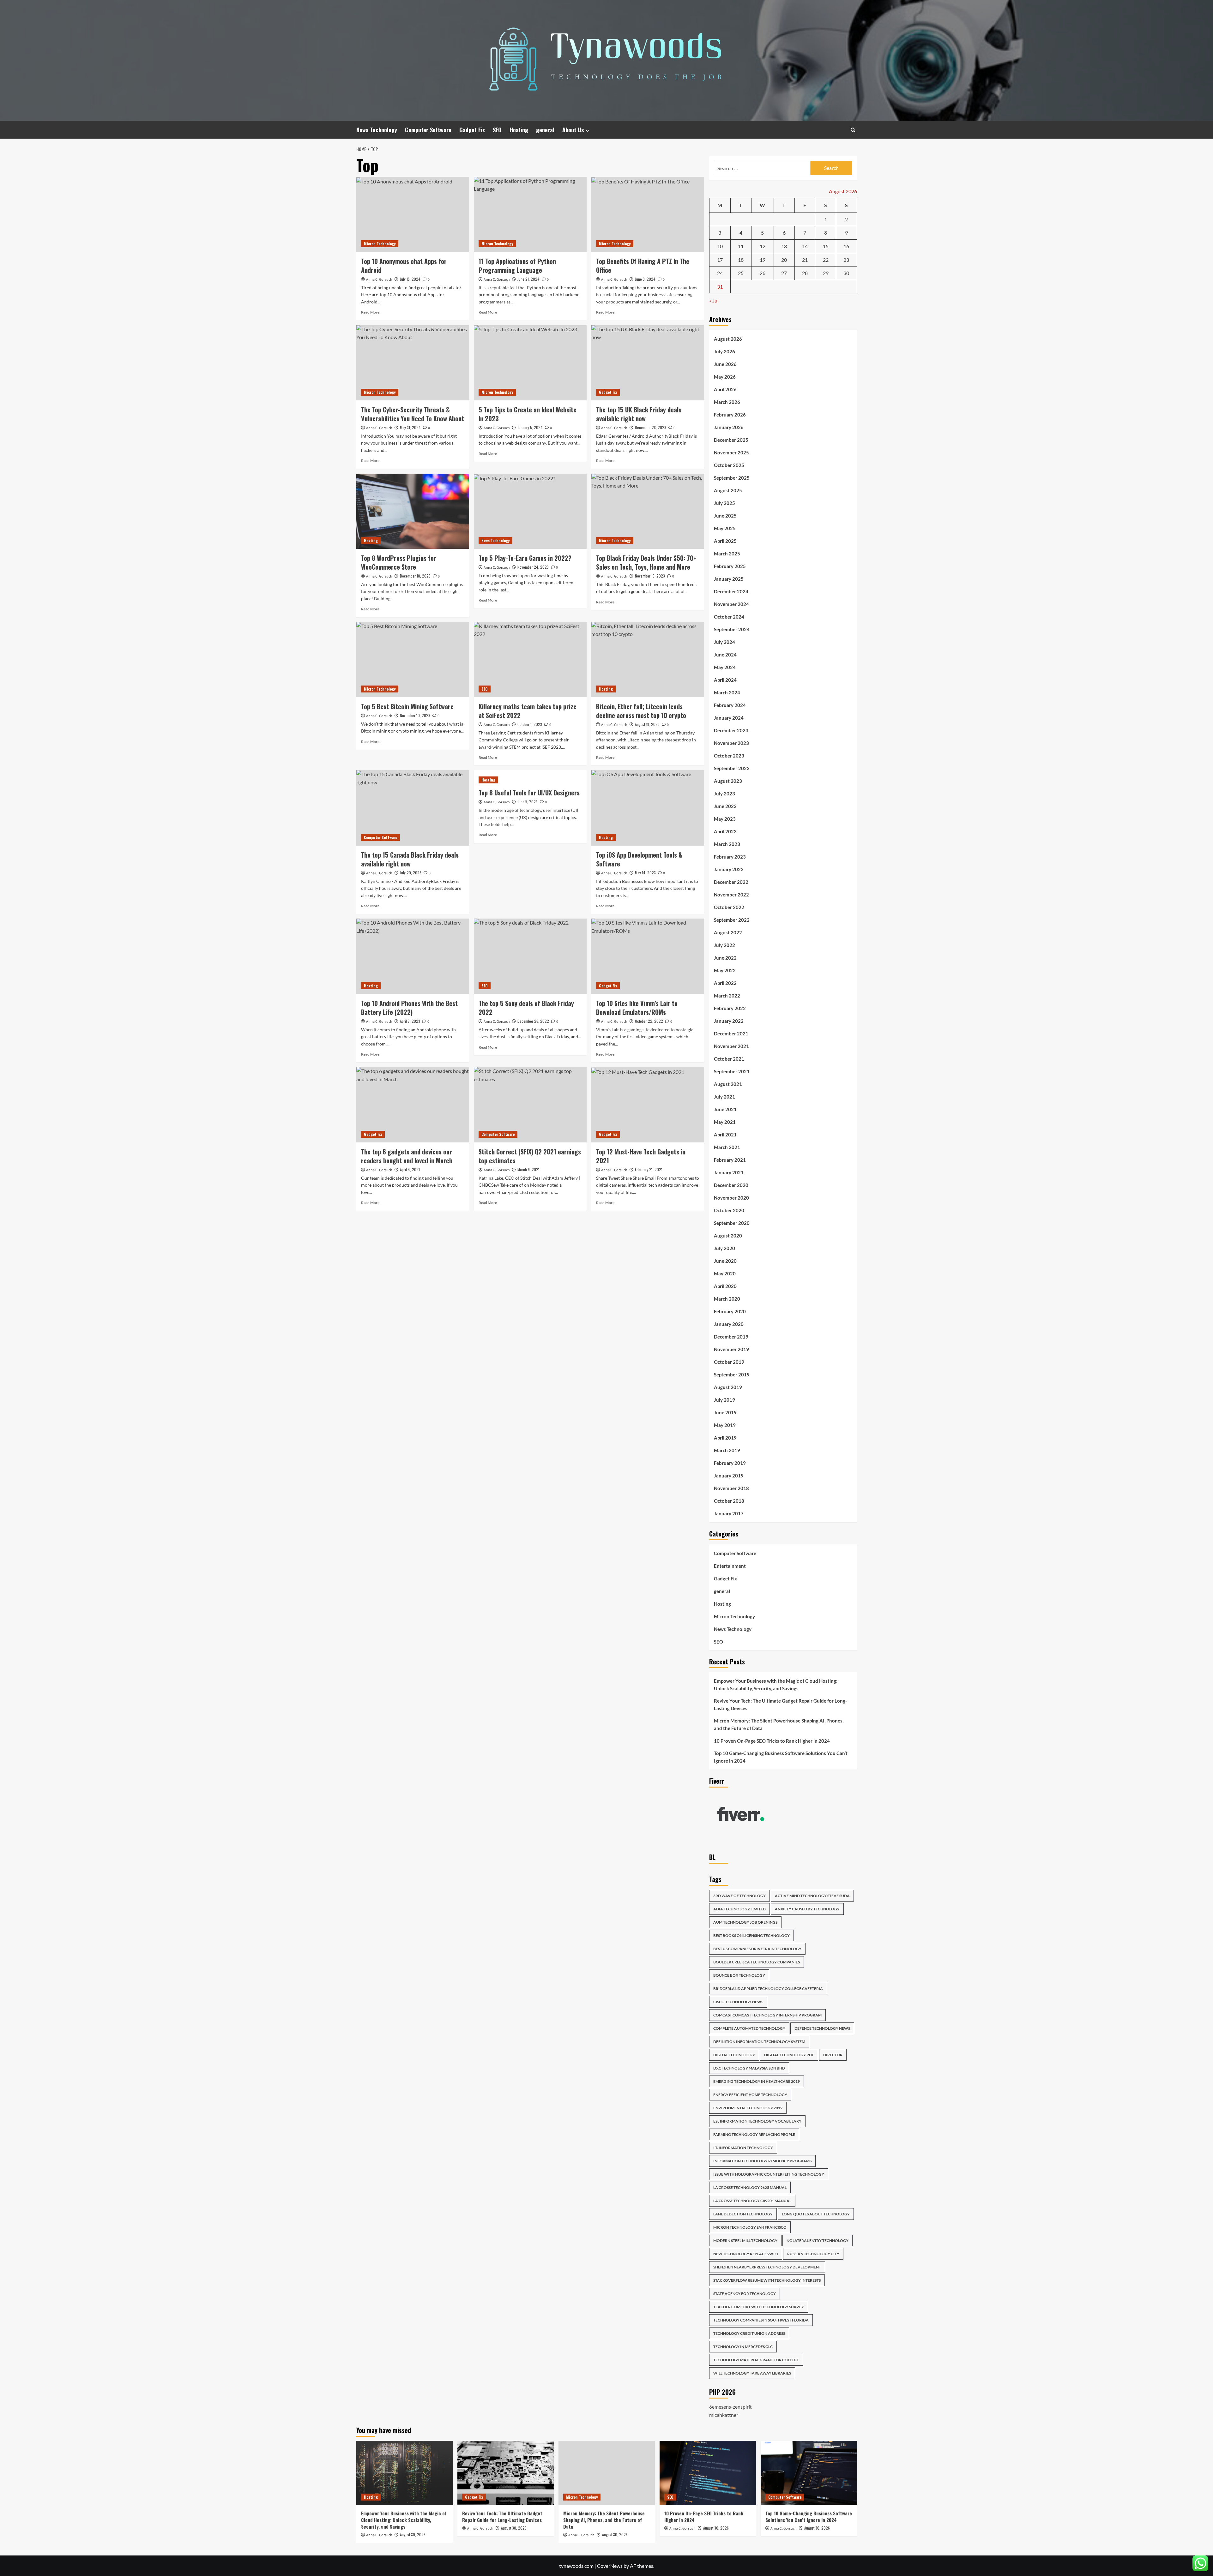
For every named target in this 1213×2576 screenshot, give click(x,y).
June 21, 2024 (528, 279)
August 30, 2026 (413, 2534)
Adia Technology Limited (739, 1909)
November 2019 (731, 1349)
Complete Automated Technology (749, 2028)
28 (805, 273)
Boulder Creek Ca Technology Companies (757, 1962)
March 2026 (727, 402)
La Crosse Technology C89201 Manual (752, 2201)
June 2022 (725, 958)
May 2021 (725, 1122)
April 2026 (725, 389)
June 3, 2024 (645, 279)
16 (846, 246)
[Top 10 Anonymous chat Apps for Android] (413, 214)
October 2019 (729, 1362)
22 (826, 260)
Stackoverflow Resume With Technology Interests (767, 2280)
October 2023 (729, 756)
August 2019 (728, 1387)
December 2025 (731, 440)
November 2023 (731, 743)
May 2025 (725, 528)
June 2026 (725, 364)
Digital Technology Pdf (789, 2055)
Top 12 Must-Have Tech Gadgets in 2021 (641, 1156)
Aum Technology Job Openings (745, 1922)
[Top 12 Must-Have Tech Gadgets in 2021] (648, 1105)
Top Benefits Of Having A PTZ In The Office (643, 266)
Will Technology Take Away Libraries (752, 2373)
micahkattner (724, 2415)
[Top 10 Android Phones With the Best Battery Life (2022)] (413, 956)
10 (720, 246)
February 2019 (730, 1463)
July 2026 (724, 351)
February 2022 (730, 1008)
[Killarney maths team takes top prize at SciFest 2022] (530, 660)
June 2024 (725, 655)
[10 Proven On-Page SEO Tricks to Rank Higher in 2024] (708, 2473)
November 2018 (731, 1488)
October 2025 (729, 465)
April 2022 (725, 983)
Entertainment (730, 1566)
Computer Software (428, 130)
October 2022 (729, 907)
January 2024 (729, 718)
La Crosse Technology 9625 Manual (750, 2187)
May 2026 (725, 377)
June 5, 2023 (528, 802)
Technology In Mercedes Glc (743, 2347)
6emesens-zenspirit (730, 2407)
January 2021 (729, 1172)
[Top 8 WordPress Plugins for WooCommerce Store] (413, 511)
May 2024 (725, 667)
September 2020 (732, 1223)
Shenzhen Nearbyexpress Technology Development (767, 2267)
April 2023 (725, 831)
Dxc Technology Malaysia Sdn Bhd (749, 2068)
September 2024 (732, 629)
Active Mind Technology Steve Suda (812, 1896)
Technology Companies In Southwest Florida (761, 2320)
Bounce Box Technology (739, 1975)
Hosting (519, 130)
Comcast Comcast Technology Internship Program (767, 2015)
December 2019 (731, 1337)
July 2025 (724, 503)
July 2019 (724, 1400)
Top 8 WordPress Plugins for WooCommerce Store (399, 562)
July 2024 (724, 642)
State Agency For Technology (745, 2294)
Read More (370, 312)
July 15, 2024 (410, 279)
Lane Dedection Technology (743, 2214)
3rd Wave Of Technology (739, 1896)
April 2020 (725, 1286)
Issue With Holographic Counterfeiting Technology (769, 2174)
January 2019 (729, 1476)
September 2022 (732, 920)
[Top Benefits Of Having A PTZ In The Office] (648, 214)
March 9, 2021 (528, 1169)
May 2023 (725, 819)
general (545, 130)
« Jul (714, 300)
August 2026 (728, 339)
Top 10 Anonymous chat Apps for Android (404, 266)
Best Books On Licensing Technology (751, 1935)
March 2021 (727, 1147)
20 (784, 260)
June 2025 (725, 516)
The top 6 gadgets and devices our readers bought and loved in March (407, 1156)
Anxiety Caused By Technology (807, 1909)
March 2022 (727, 996)
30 (846, 273)
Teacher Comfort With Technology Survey (759, 2307)
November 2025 (731, 452)
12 (763, 246)
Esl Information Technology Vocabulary (757, 2121)
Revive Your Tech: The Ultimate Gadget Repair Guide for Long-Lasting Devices (780, 1704)
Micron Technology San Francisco (750, 2227)
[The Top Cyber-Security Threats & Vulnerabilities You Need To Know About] (413, 363)
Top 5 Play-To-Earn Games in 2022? (525, 558)
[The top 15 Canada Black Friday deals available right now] (413, 808)
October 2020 (729, 1210)
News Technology (377, 130)
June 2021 (725, 1109)
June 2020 (725, 1261)
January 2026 (729, 427)
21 (805, 260)
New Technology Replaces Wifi (746, 2254)
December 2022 (731, 882)
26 (763, 273)
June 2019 (725, 1412)
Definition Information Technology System (759, 2042)
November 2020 (731, 1198)
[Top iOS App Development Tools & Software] (648, 808)
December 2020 (731, 1185)
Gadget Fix (472, 130)
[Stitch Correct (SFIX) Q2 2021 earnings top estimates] (530, 1105)
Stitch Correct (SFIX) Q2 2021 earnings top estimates (530, 1156)
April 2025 (725, 541)
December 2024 (731, 591)
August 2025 (728, 490)
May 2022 (725, 970)
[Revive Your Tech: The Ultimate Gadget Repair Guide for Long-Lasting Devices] (506, 2473)
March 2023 (727, 844)
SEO (497, 130)
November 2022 (731, 895)
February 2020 (730, 1311)
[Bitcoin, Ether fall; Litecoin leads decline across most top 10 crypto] (648, 660)
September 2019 (732, 1375)
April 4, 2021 (410, 1169)
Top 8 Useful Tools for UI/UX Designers (529, 793)
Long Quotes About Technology (816, 2214)
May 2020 (725, 1273)
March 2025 (727, 554)
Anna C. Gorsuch (379, 280)
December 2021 (731, 1033)
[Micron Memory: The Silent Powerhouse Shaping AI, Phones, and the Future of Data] (607, 2473)
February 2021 (730, 1160)
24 (720, 273)
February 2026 (730, 415)
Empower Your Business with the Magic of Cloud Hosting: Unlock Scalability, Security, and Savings (776, 1685)
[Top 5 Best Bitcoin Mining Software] (413, 660)
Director (833, 2055)
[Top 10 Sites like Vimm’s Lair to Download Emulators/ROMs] (648, 956)
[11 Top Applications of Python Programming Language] (530, 214)
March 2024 (727, 692)
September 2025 (732, 478)
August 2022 (728, 932)
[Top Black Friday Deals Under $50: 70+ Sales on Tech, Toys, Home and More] (648, 511)
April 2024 (725, 680)
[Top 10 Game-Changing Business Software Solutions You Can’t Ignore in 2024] (809, 2473)
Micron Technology (380, 244)
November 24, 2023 (533, 567)
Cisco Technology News (738, 2002)
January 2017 (729, 1513)
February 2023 (730, 857)
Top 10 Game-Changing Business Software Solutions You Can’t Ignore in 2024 (781, 1757)
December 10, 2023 (415, 576)
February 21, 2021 (649, 1169)
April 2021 (725, 1135)
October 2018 (729, 1501)
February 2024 (730, 705)
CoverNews (610, 2566)
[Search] (853, 130)
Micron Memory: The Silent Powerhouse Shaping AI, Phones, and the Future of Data (779, 1724)
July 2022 (724, 945)
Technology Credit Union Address (749, 2333)
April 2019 (725, 1438)
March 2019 (727, 1450)
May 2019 (725, 1425)
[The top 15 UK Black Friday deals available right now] (648, 363)
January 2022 (729, 1021)
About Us (573, 130)
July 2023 (724, 794)
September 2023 (732, 768)
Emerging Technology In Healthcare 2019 (757, 2081)
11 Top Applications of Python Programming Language (517, 266)
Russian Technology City (813, 2254)
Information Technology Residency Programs (762, 2161)
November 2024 (731, 604)
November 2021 (731, 1046)
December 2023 (731, 730)
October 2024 (729, 617)
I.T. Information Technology (743, 2148)
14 (805, 246)
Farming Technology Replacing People (754, 2134)
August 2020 (728, 1236)
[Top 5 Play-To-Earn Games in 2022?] (530, 511)
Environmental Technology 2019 (748, 2108)
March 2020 (727, 1299)
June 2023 (725, 806)
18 (741, 260)
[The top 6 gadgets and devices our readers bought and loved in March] (413, 1105)
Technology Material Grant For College (756, 2360)
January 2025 (729, 579)
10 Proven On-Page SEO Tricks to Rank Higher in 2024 (772, 1741)
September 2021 (732, 1071)
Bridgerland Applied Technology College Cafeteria (768, 1989)
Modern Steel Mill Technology (745, 2241)
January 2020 (729, 1324)
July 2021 (724, 1097)
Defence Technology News (822, 2028)
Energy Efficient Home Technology (750, 2095)
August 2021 (728, 1084)
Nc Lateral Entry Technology (818, 2241)
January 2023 (729, 869)
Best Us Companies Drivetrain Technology (757, 1949)
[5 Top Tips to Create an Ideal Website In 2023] (530, 363)
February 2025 (730, 566)
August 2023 (728, 781)
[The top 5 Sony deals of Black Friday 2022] (530, 956)
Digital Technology (734, 2055)
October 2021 (729, 1059)
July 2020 (724, 1248)
